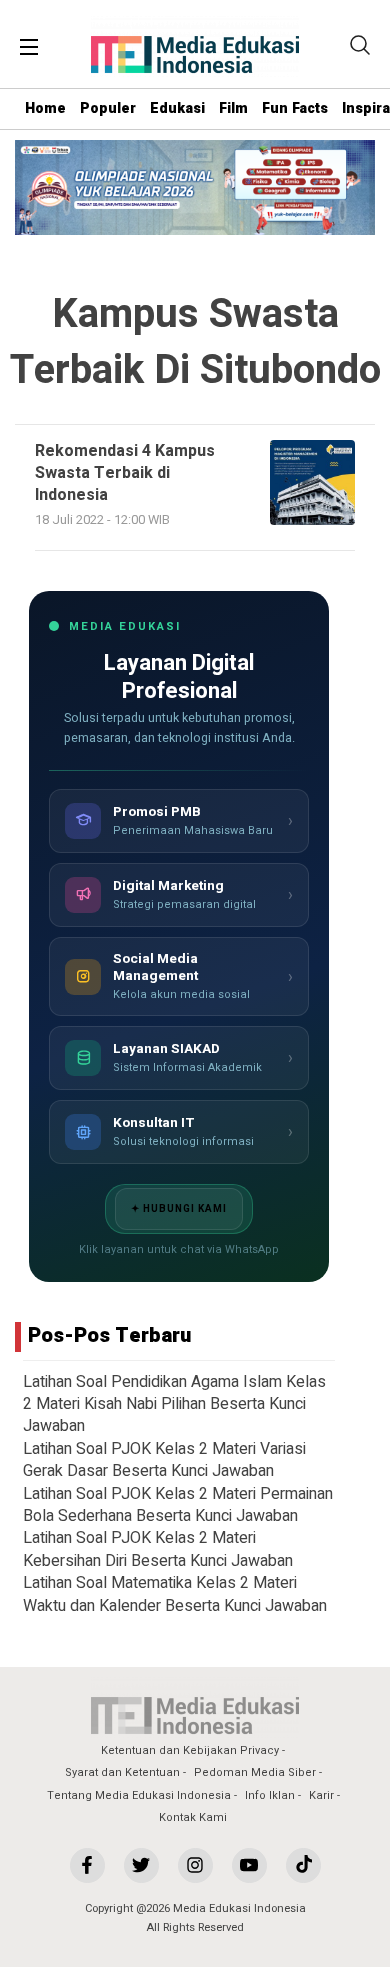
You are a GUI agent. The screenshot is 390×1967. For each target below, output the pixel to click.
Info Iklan (270, 1795)
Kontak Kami (193, 1817)
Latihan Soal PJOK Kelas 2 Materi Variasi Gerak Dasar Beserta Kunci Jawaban (164, 1460)
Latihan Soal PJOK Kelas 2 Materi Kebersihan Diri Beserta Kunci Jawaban (158, 1549)
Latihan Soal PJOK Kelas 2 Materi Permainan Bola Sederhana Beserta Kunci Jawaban (178, 1505)
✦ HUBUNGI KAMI (179, 1209)
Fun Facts (295, 108)
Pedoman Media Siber (255, 1772)
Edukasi (177, 108)
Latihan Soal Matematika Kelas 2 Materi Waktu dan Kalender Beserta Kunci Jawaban (175, 1594)
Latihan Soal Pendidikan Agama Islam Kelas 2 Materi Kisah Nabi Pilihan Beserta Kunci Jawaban (174, 1404)
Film (233, 108)
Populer (108, 108)
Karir (321, 1795)
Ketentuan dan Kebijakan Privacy (190, 1750)
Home (45, 108)
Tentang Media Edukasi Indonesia (139, 1795)
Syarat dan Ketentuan (122, 1772)
